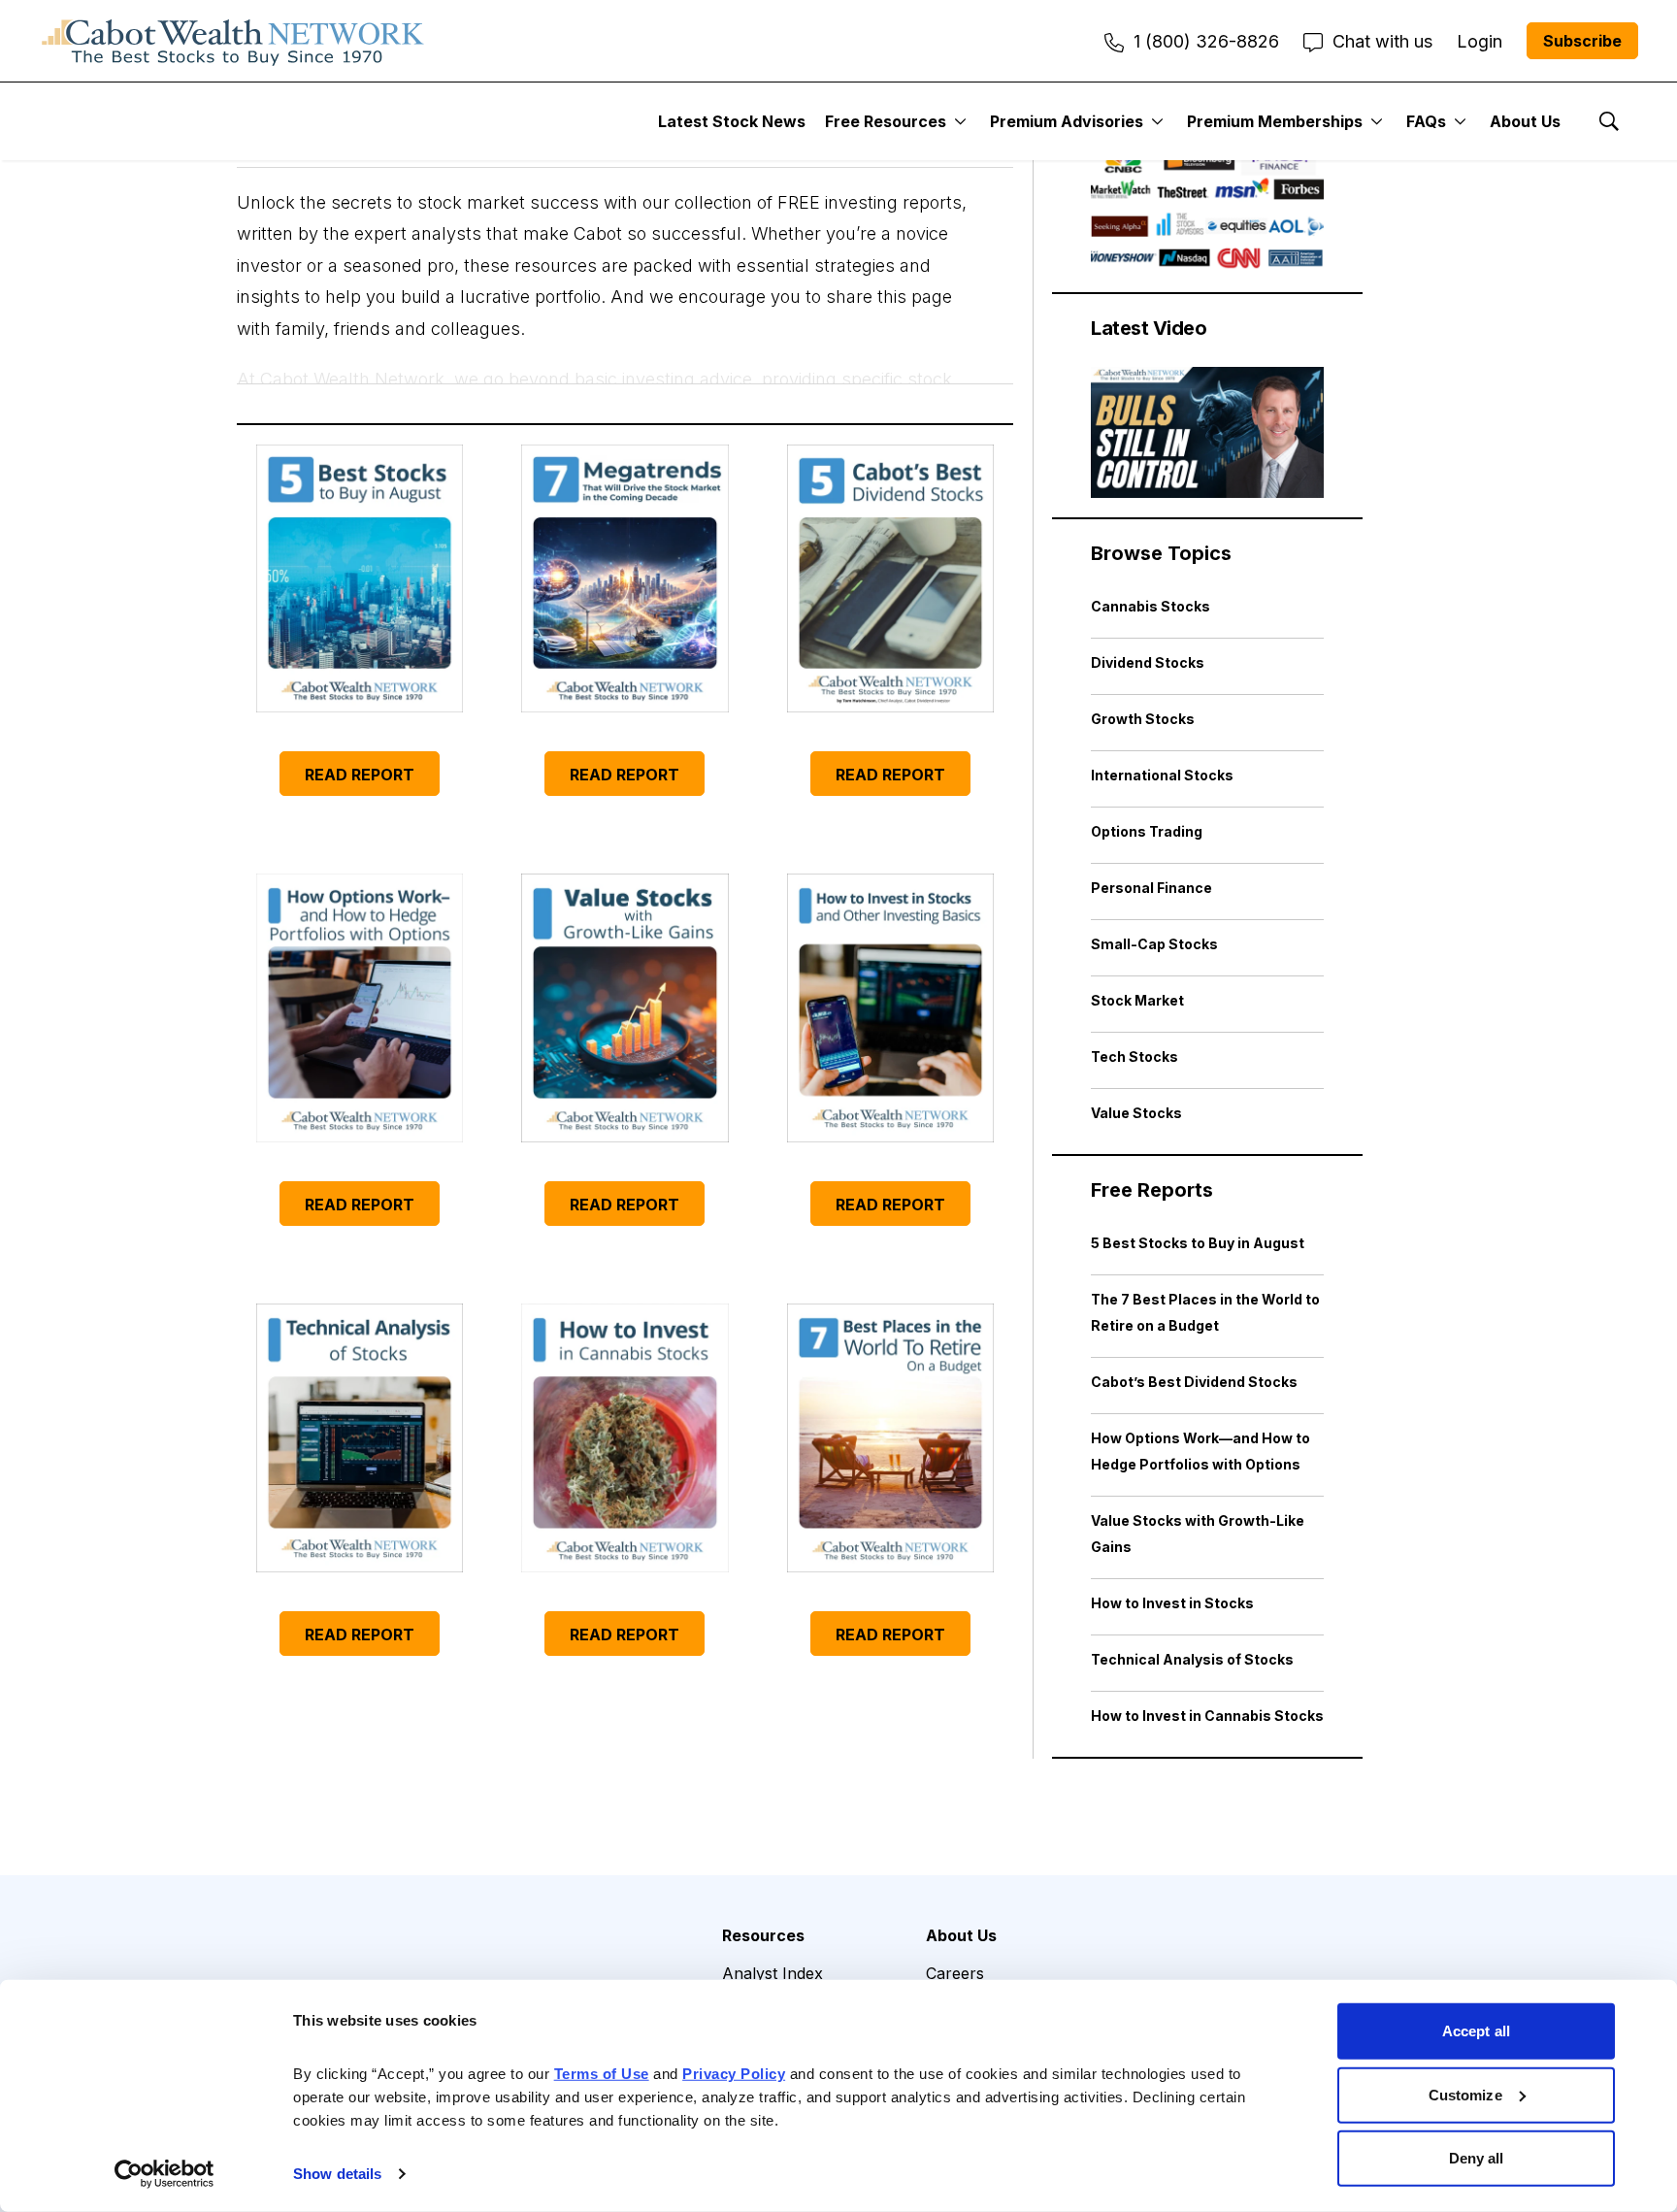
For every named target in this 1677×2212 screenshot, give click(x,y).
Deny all (1477, 2158)
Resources (763, 1935)
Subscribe (1582, 41)
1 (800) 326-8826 (1206, 41)
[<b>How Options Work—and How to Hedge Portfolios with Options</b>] (360, 1008)
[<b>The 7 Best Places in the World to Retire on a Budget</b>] (890, 1438)
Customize (1465, 2094)
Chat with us (1382, 41)
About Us (1525, 121)
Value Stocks (1136, 1113)
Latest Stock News (732, 121)
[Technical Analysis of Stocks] (360, 1438)
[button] (625, 266)
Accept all (1476, 2031)
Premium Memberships (1275, 121)
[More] (960, 121)
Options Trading (1147, 831)
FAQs (1426, 121)
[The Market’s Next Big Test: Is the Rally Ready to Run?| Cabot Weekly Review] (1207, 432)
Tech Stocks (1134, 1056)
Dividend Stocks (1148, 662)
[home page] (233, 41)
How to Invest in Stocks (1172, 1603)
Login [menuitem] (1480, 41)
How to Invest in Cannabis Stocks (1207, 1716)
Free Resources (886, 121)
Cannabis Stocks (1151, 606)
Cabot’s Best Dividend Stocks (1194, 1382)
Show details (337, 2174)
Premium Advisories (1067, 121)
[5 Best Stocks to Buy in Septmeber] (360, 579)
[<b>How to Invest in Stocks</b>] (890, 1008)
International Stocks (1162, 775)
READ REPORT (360, 775)
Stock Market (1137, 1000)
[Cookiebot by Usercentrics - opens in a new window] (164, 2174)
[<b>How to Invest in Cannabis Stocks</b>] (625, 1438)
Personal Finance (1151, 888)
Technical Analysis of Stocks (1192, 1659)
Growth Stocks (1143, 719)
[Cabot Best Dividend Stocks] (890, 579)
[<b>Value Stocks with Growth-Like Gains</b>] (625, 1008)
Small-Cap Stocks (1154, 944)
